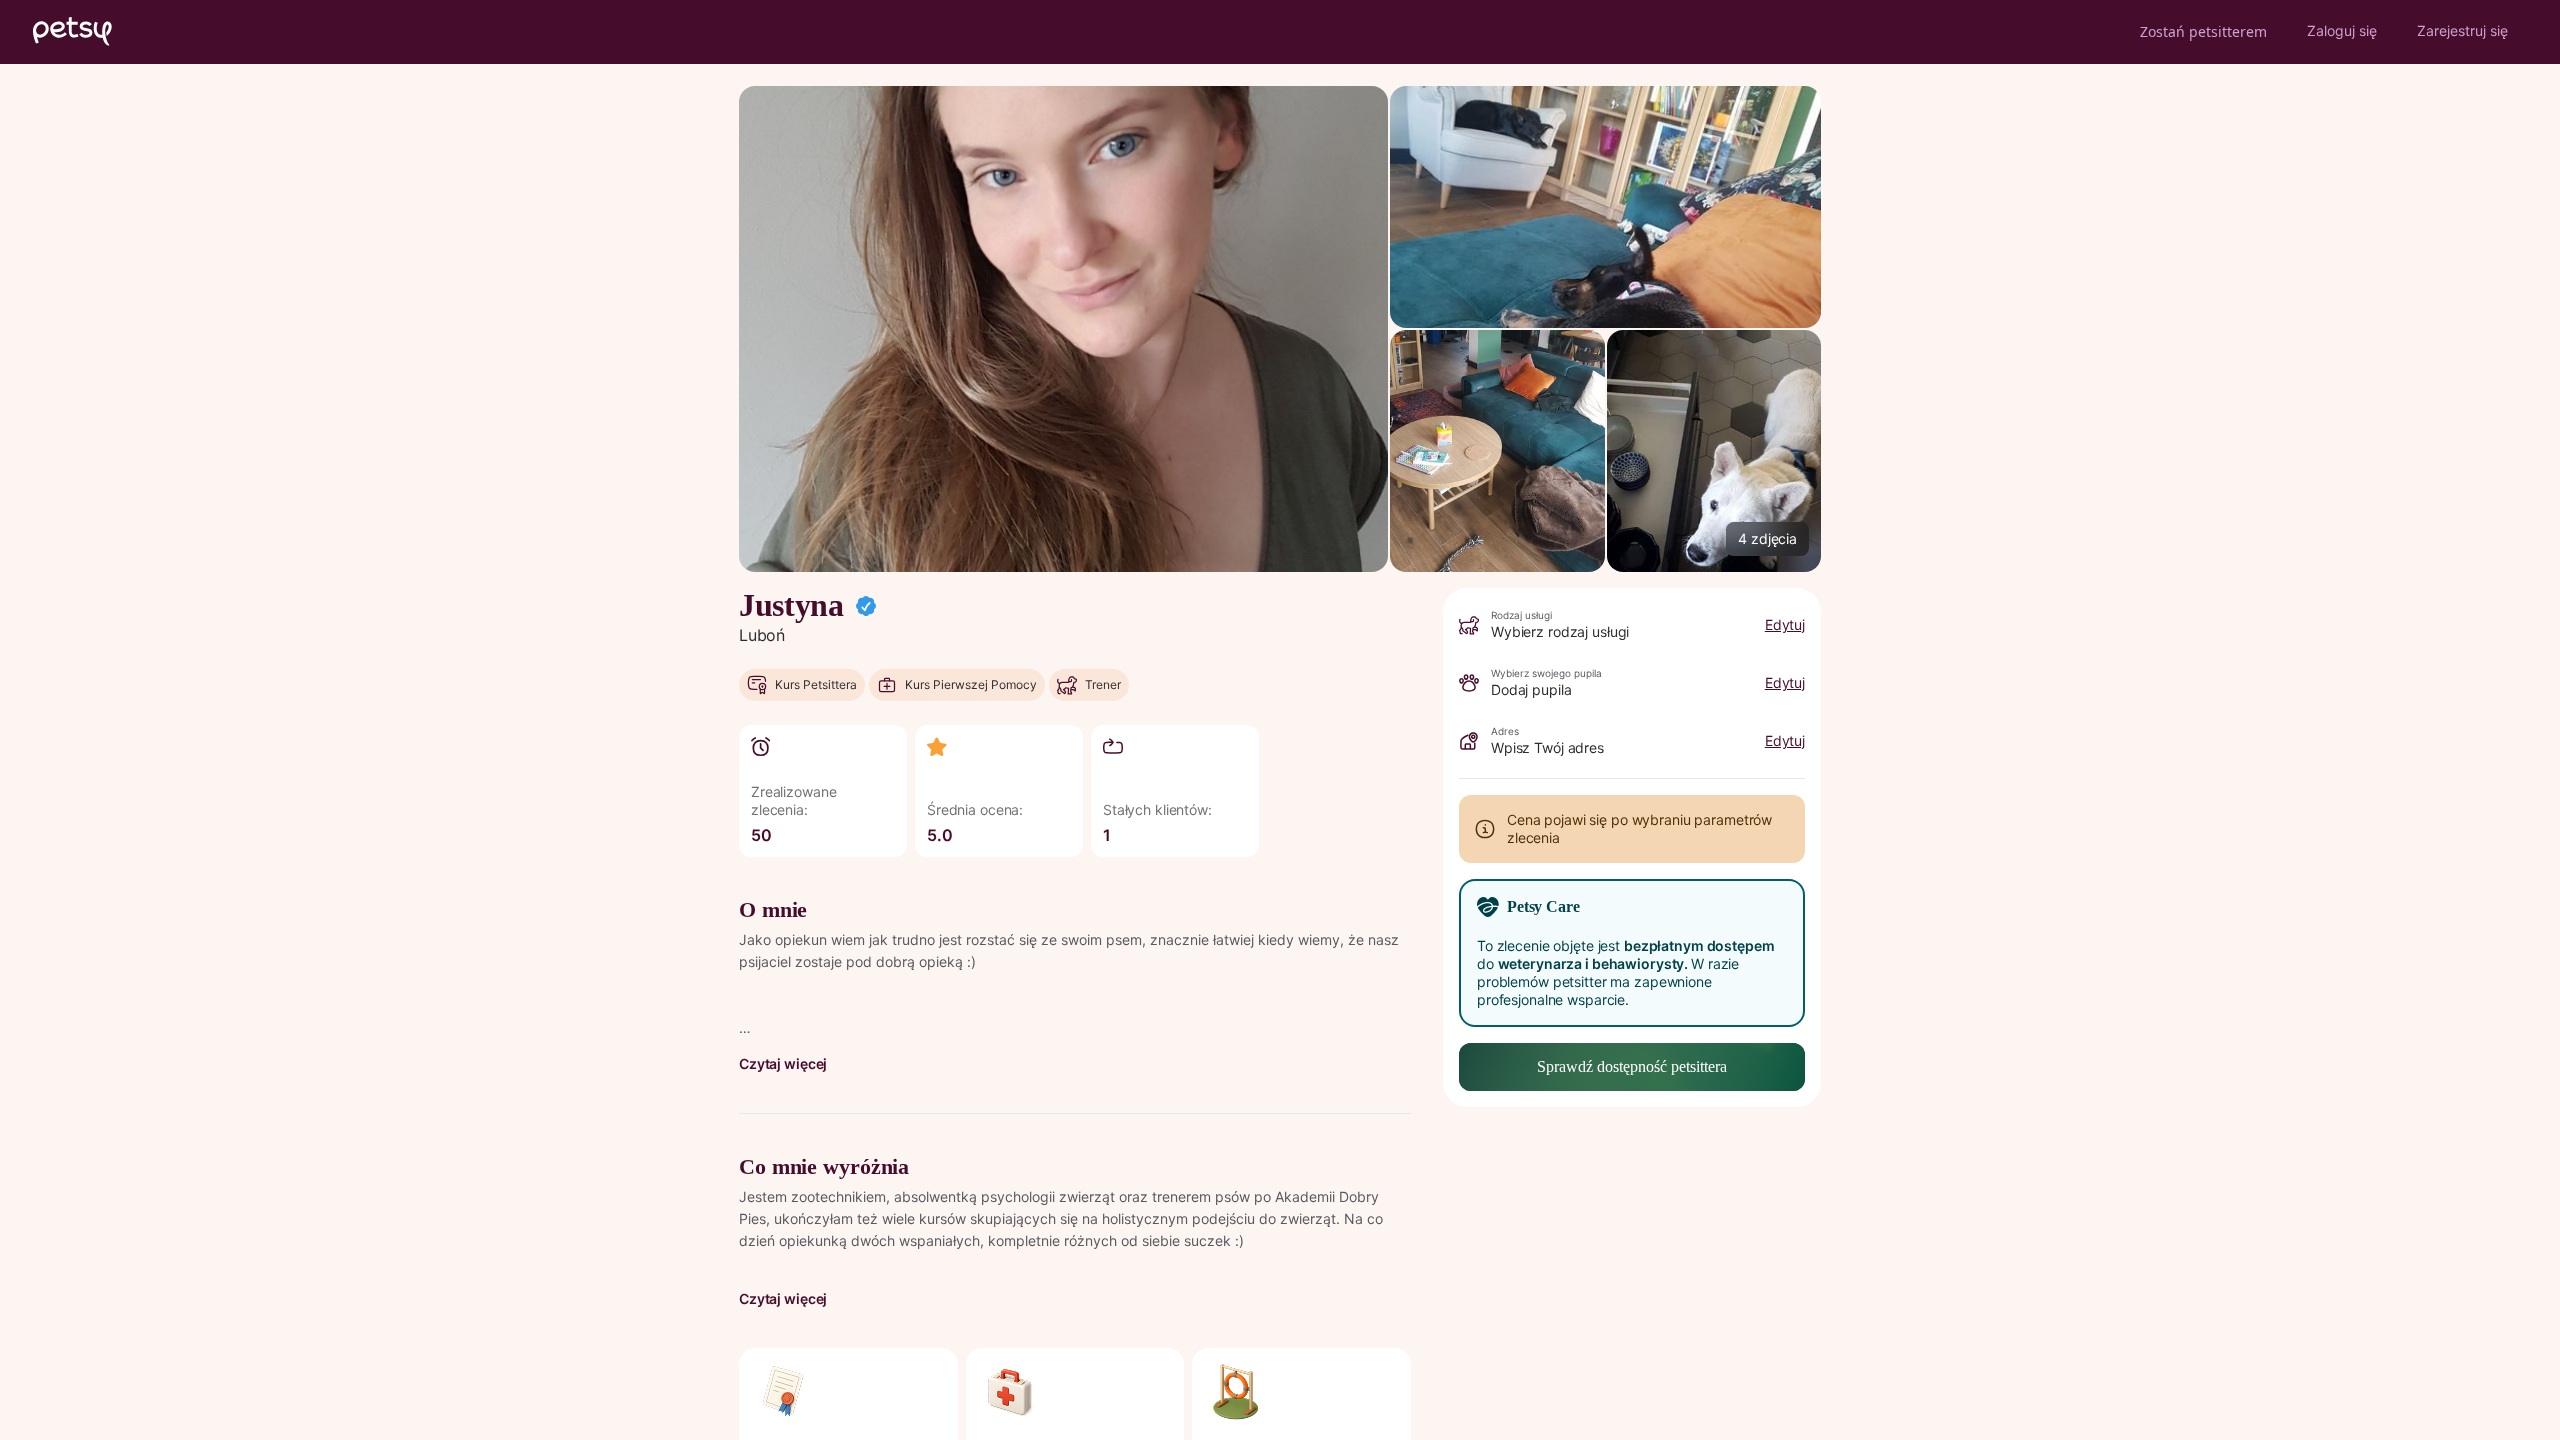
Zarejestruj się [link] (2462, 30)
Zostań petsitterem (2203, 31)
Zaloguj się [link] (2342, 30)
